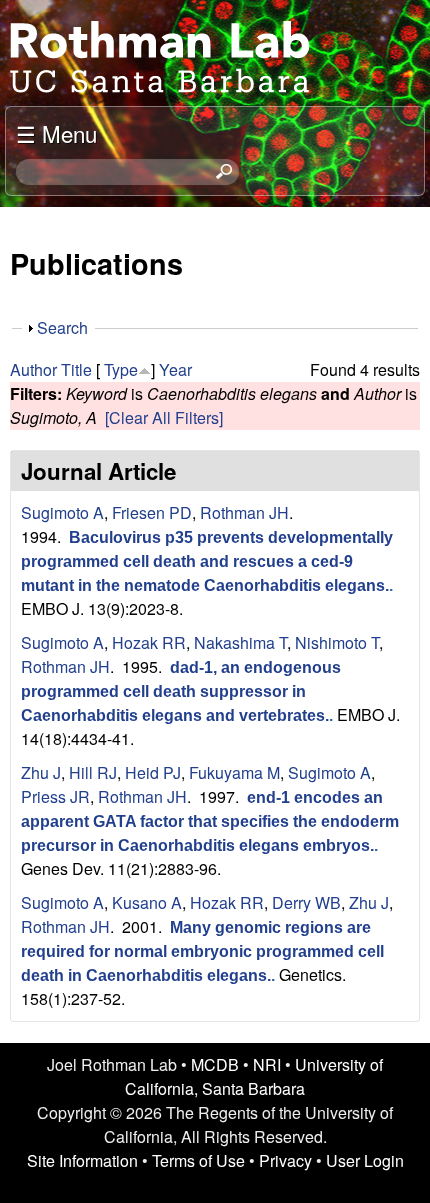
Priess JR (55, 796)
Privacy (285, 1160)
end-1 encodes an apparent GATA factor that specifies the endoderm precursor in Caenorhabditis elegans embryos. (210, 821)
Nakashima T (240, 642)
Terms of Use (198, 1160)
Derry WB (306, 902)
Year (175, 369)
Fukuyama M (234, 772)
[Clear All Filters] (164, 417)
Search (62, 327)
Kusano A (147, 902)
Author (33, 369)
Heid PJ (153, 772)
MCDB (215, 1064)
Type (121, 369)
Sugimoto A (62, 512)
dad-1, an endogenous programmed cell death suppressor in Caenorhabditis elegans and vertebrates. (181, 691)
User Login (365, 1160)
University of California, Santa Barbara (254, 1076)
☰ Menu (56, 133)
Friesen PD (152, 512)
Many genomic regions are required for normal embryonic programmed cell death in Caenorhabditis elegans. (202, 951)
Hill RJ (93, 772)
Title (76, 369)
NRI (267, 1064)
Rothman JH (244, 512)
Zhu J (41, 772)
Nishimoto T (337, 642)
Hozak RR (149, 642)
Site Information (82, 1160)
